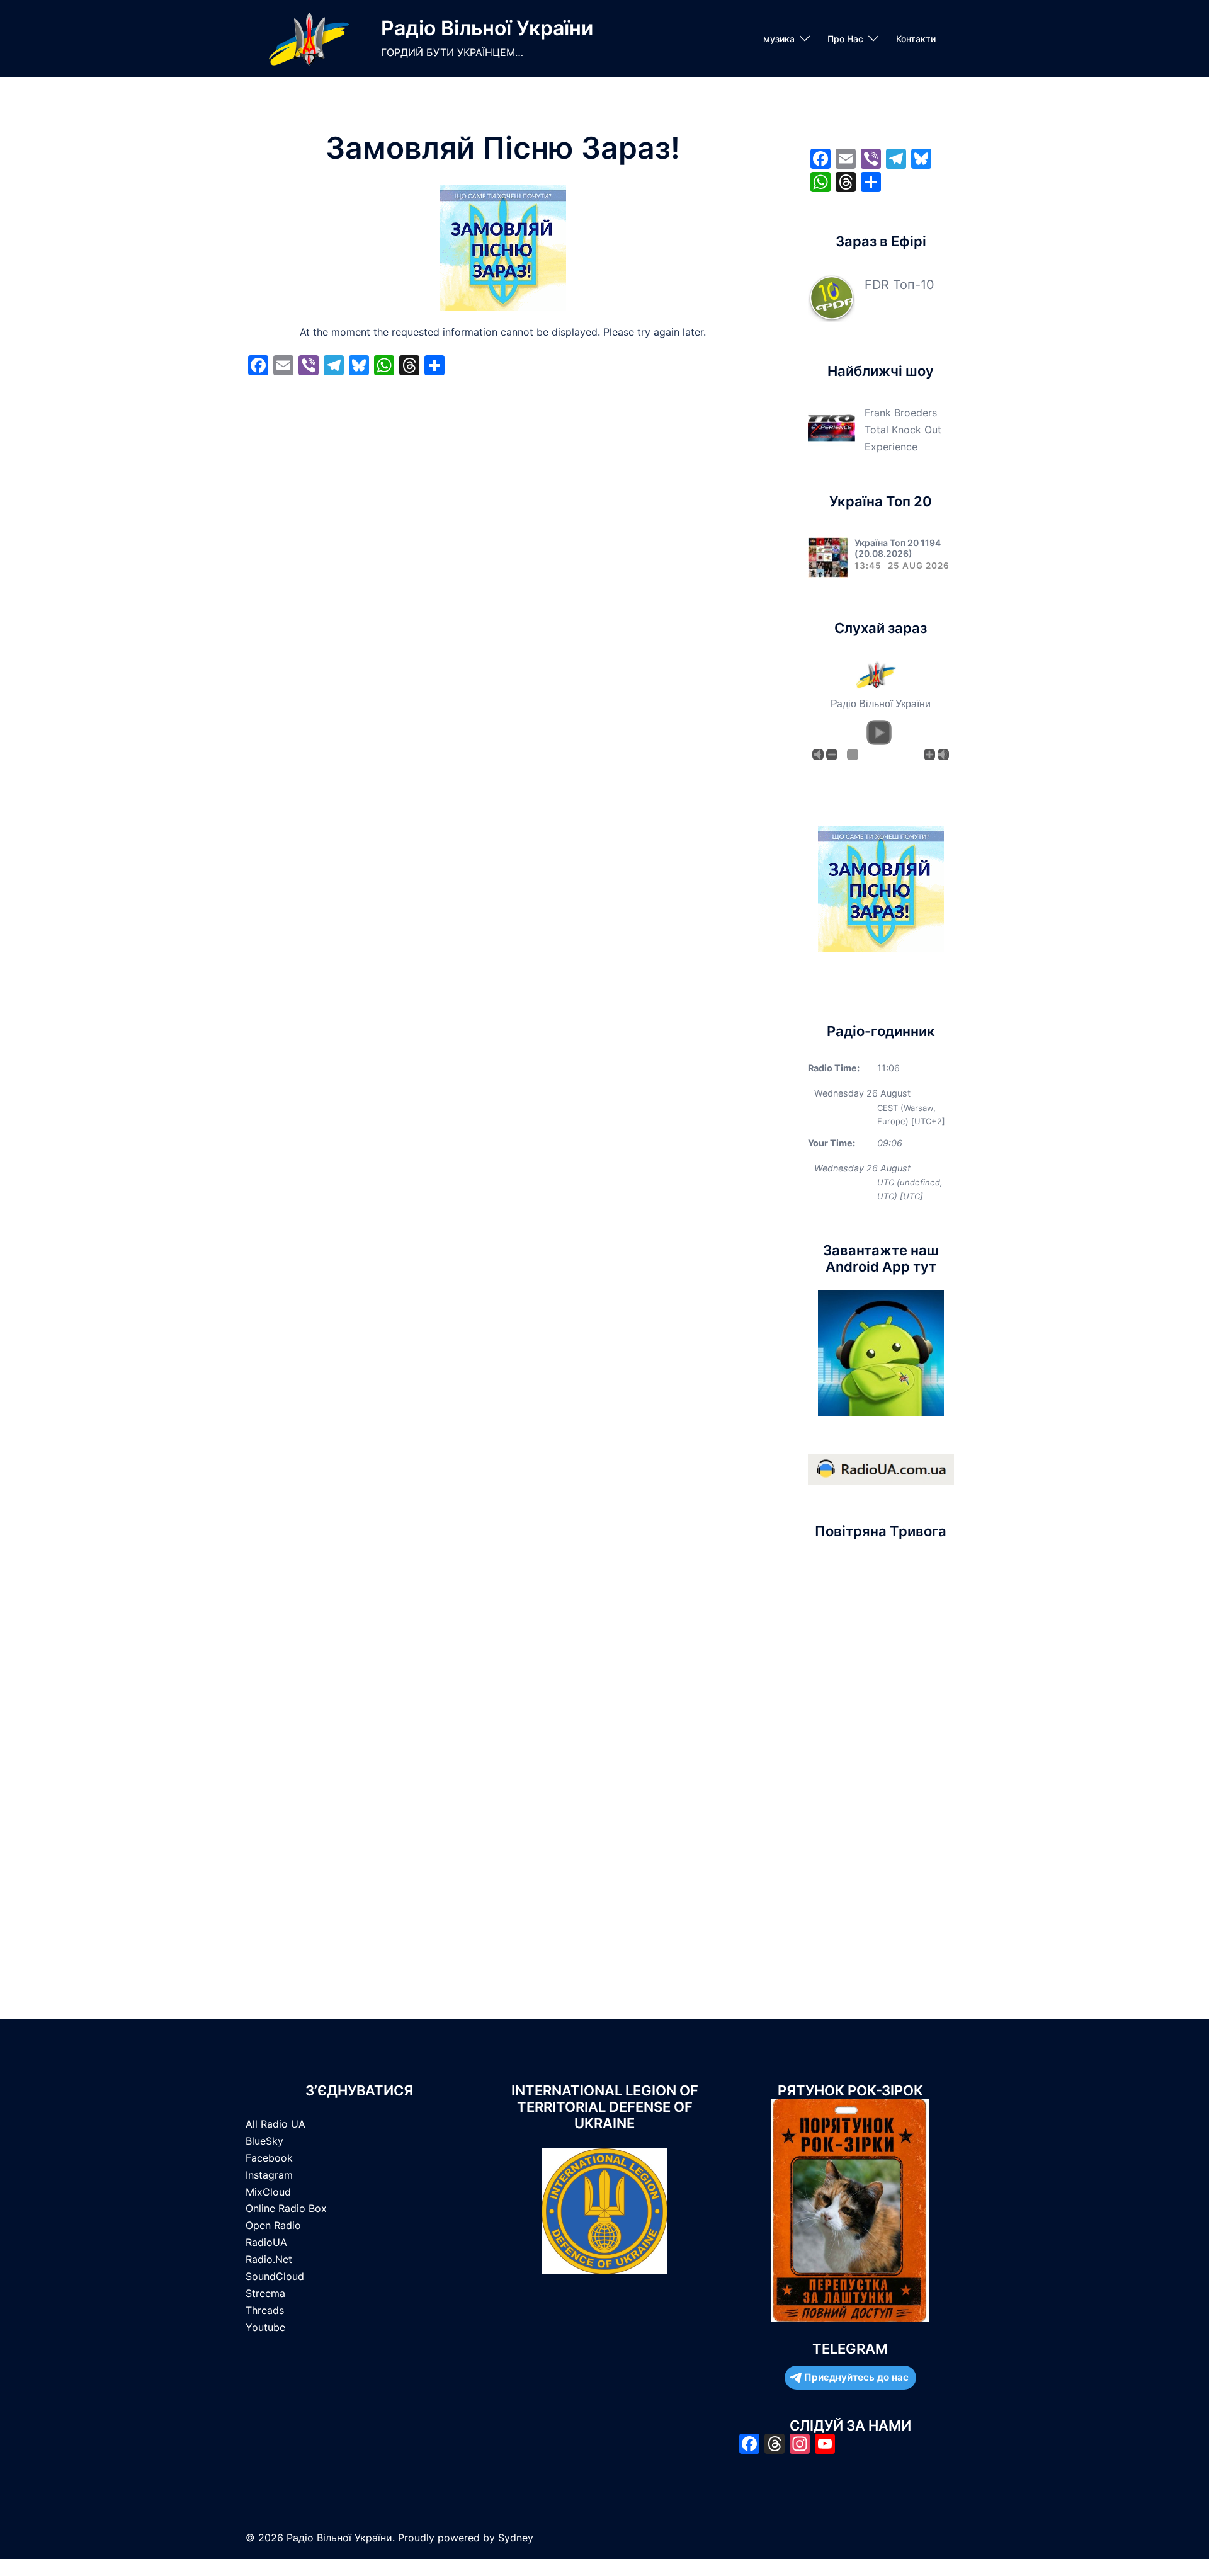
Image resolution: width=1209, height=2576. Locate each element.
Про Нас (845, 39)
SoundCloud (275, 2276)
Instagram (269, 2175)
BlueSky (264, 2141)
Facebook (269, 2158)
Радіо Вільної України (487, 28)
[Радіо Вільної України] (309, 39)
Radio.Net (269, 2259)
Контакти (916, 39)
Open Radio (273, 2225)
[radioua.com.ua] (881, 1469)
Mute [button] (818, 755)
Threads (265, 2310)
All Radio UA (275, 2124)
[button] (879, 732)
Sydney (516, 2538)
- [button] (832, 755)
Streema (265, 2293)
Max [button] (943, 755)
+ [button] (929, 755)
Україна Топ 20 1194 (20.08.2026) (898, 548)
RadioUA (266, 2242)
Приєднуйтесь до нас (856, 2377)
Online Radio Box (286, 2208)
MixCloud (268, 2192)
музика (779, 39)
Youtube (265, 2327)
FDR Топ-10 (900, 285)
